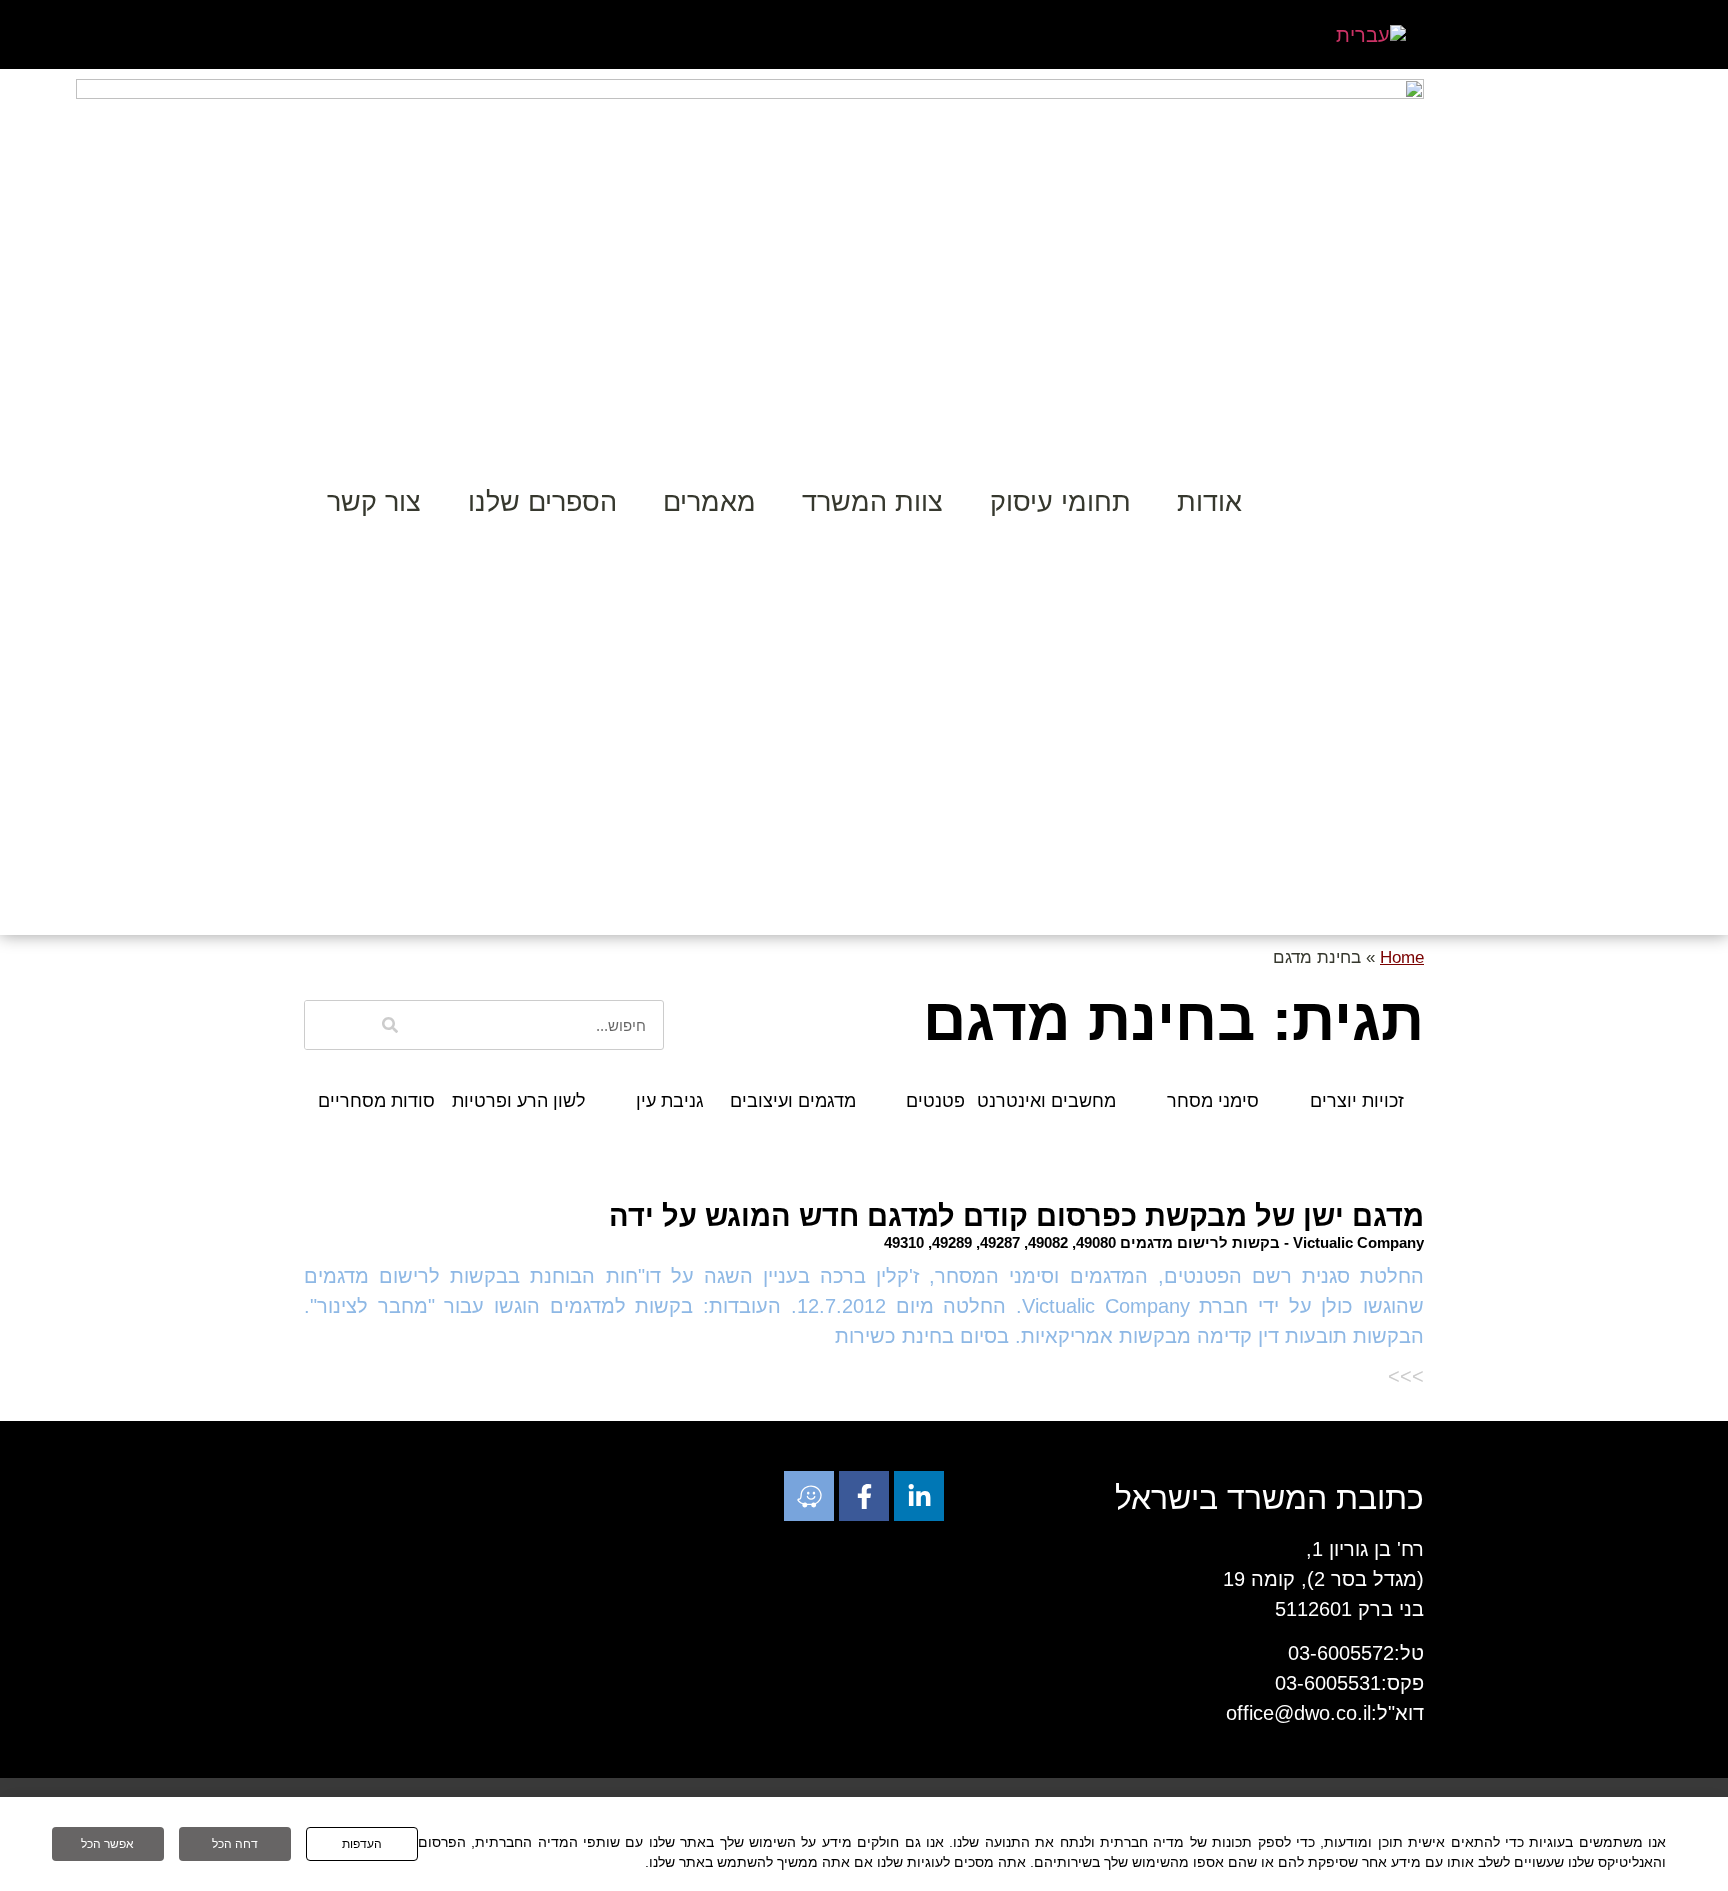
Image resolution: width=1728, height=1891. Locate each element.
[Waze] (809, 1496)
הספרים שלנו (542, 502)
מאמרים (709, 502)
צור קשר (374, 502)
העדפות (362, 1844)
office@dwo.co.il (1298, 1713)
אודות (1209, 502)
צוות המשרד (872, 502)
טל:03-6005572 (1356, 1653)
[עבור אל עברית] (1371, 34)
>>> (1406, 1376)
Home (1402, 957)
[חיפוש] (390, 1025)
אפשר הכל (107, 1844)
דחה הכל (235, 1844)
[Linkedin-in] (919, 1496)
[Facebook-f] (864, 1496)
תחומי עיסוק (1060, 502)
